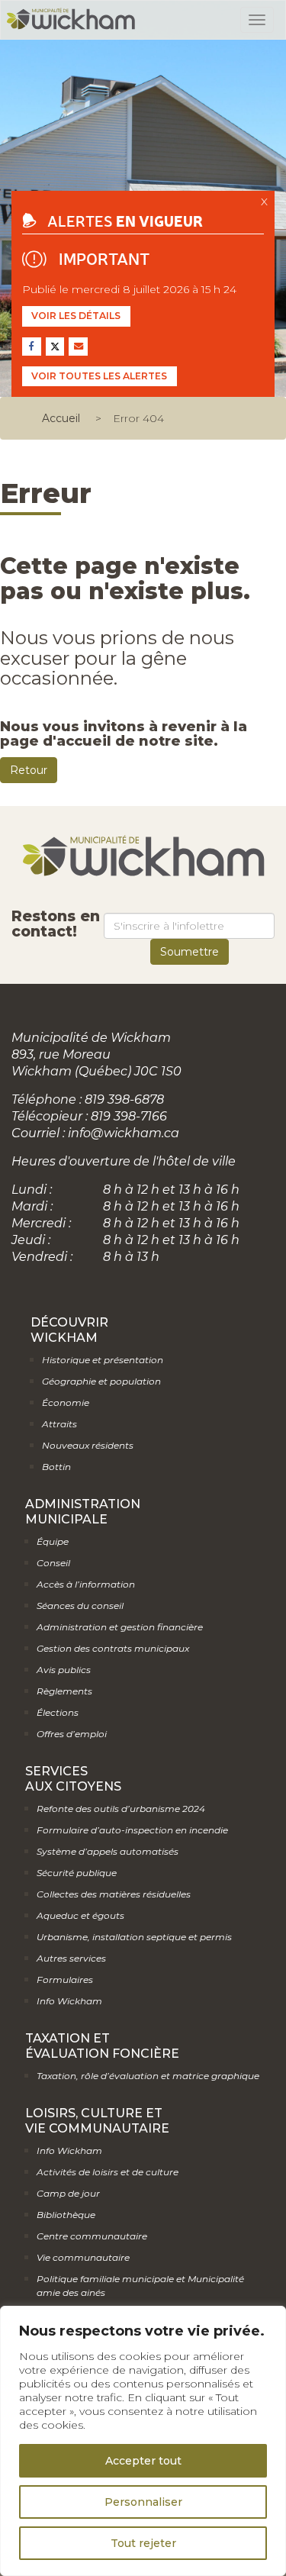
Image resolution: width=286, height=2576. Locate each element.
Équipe (53, 1541)
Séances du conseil (80, 1606)
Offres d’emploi (72, 1734)
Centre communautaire (92, 2236)
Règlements (64, 1691)
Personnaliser (143, 2502)
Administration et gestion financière (120, 1627)
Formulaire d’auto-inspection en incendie (132, 1830)
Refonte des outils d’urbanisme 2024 (121, 1809)
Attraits (59, 1424)
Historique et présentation (103, 1360)
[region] (143, 2441)
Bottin (56, 1467)
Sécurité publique (77, 1873)
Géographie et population (101, 1381)
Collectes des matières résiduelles (114, 1894)
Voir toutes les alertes (99, 376)
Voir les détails (76, 316)
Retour (29, 770)
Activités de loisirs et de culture (108, 2172)
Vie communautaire (83, 2257)
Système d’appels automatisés (108, 1851)
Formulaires (65, 1980)
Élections (58, 1712)
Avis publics (64, 1670)
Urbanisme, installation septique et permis (134, 1937)
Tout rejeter (143, 2543)
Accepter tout (143, 2461)
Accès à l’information (86, 1584)
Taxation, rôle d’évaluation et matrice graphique (148, 2076)
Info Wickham (69, 2001)
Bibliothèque (66, 2215)
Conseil (53, 1563)
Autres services (71, 1958)
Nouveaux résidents (88, 1445)
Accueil (61, 418)
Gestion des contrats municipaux (113, 1648)
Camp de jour (68, 2193)
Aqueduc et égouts (80, 1915)
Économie (66, 1402)
